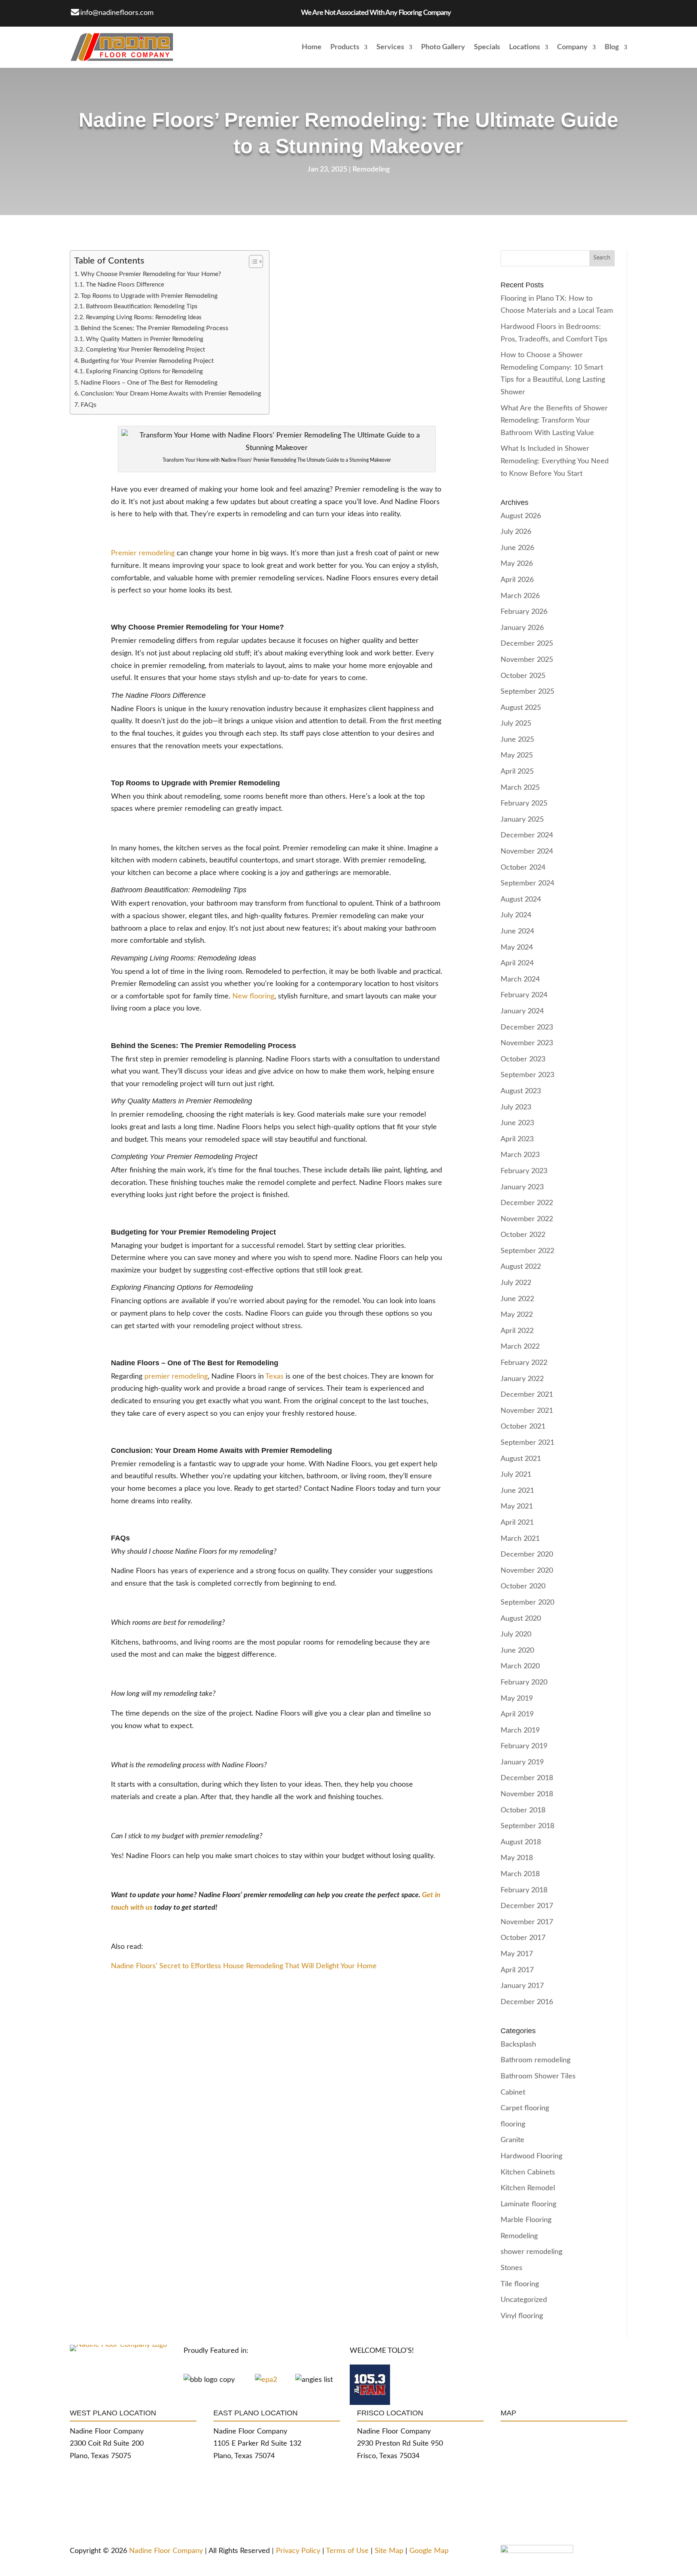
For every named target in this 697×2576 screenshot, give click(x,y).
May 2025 (517, 755)
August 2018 (521, 1842)
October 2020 (523, 1586)
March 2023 (520, 1155)
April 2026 (517, 580)
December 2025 (527, 644)
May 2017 (517, 1954)
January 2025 (522, 820)
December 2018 (527, 1778)
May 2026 (517, 564)
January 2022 (522, 1379)
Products (345, 47)
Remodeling (371, 170)
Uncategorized (524, 2300)
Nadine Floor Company (166, 2551)
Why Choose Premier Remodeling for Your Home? (151, 274)
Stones (511, 2268)
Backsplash (518, 2044)
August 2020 (521, 1619)
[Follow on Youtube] (247, 12)
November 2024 (527, 852)
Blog (612, 47)
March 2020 (520, 1666)
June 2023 (517, 1123)
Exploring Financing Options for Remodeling (144, 371)
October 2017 (523, 1938)
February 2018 (524, 1890)
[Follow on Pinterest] (231, 12)
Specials (487, 47)
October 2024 (523, 868)
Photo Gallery (443, 47)
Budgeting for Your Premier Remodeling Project (147, 361)
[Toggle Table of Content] (252, 262)
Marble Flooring (526, 2220)
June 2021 (517, 1491)
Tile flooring (520, 2284)
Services (390, 47)
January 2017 (522, 1986)
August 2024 (521, 900)
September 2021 (527, 1443)
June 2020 (517, 1651)
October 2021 (523, 1427)
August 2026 (521, 516)
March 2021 (520, 1539)
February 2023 (524, 1171)
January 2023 (522, 1187)
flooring (513, 2124)
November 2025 (527, 660)
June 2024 (517, 931)
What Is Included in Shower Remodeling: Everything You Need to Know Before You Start (555, 461)
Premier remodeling (143, 553)
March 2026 (520, 596)
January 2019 (522, 1762)
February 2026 (524, 612)
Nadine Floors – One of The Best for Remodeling (149, 383)
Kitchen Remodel (528, 2188)
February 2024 (524, 995)
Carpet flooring (525, 2108)
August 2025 (521, 708)
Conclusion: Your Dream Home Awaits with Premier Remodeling (171, 393)
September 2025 (527, 692)
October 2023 (523, 1059)
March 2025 (520, 788)
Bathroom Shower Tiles (538, 2076)
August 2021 (521, 1459)
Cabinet (513, 2093)
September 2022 (527, 1251)
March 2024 (520, 979)
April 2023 (517, 1139)
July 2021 (516, 1475)
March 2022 (520, 1347)
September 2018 (527, 1826)
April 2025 (517, 772)
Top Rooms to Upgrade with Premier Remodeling (149, 296)
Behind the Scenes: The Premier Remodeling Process (154, 328)
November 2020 (527, 1571)
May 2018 (517, 1858)
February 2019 (524, 1746)
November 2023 (527, 1043)
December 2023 (527, 1027)
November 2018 (527, 1794)
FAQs (89, 405)
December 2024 (527, 835)
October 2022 (523, 1235)
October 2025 (523, 676)
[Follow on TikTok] (263, 12)
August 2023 (521, 1091)
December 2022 (527, 1203)
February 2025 (524, 804)
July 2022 (516, 1283)
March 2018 (520, 1874)
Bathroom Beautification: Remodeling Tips (142, 307)
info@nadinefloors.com (117, 13)
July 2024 (516, 915)
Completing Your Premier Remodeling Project (145, 350)
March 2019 (520, 1731)
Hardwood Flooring (531, 2156)
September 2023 (527, 1075)
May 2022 (517, 1315)
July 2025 (516, 724)
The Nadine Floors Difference (125, 285)
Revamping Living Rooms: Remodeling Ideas (144, 317)
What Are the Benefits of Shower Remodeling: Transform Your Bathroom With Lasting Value (554, 421)
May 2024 (517, 948)
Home (312, 47)
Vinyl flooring (522, 2316)
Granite (512, 2140)
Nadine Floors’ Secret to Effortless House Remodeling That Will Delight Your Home (244, 1966)
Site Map (390, 2551)
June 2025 (517, 740)
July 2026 (516, 532)
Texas (274, 1377)
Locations (525, 47)
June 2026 (517, 548)
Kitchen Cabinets (528, 2172)
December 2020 (527, 1555)
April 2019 (517, 1714)
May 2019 (517, 1699)
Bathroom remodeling (535, 2060)
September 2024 (527, 883)
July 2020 (516, 1634)
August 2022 (521, 1267)
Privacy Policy (298, 2551)
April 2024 (517, 963)
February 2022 (524, 1363)
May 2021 (517, 1507)
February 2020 (524, 1682)
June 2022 (517, 1299)
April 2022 (517, 1331)
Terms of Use (346, 2551)
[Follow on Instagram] (215, 12)
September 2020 (527, 1603)
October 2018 (523, 1810)
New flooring (253, 996)
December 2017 (527, 1906)
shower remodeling (531, 2252)
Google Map (429, 2551)
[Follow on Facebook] (183, 12)
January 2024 (522, 1011)
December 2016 (527, 2002)
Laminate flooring (528, 2204)
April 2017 (517, 1970)
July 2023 (516, 1107)
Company (572, 47)
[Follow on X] (199, 12)
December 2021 (527, 1395)
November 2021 (527, 1411)
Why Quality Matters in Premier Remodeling (145, 339)
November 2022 (527, 1219)
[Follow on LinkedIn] (280, 12)
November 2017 (527, 1922)
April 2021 (517, 1523)
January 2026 (522, 628)
